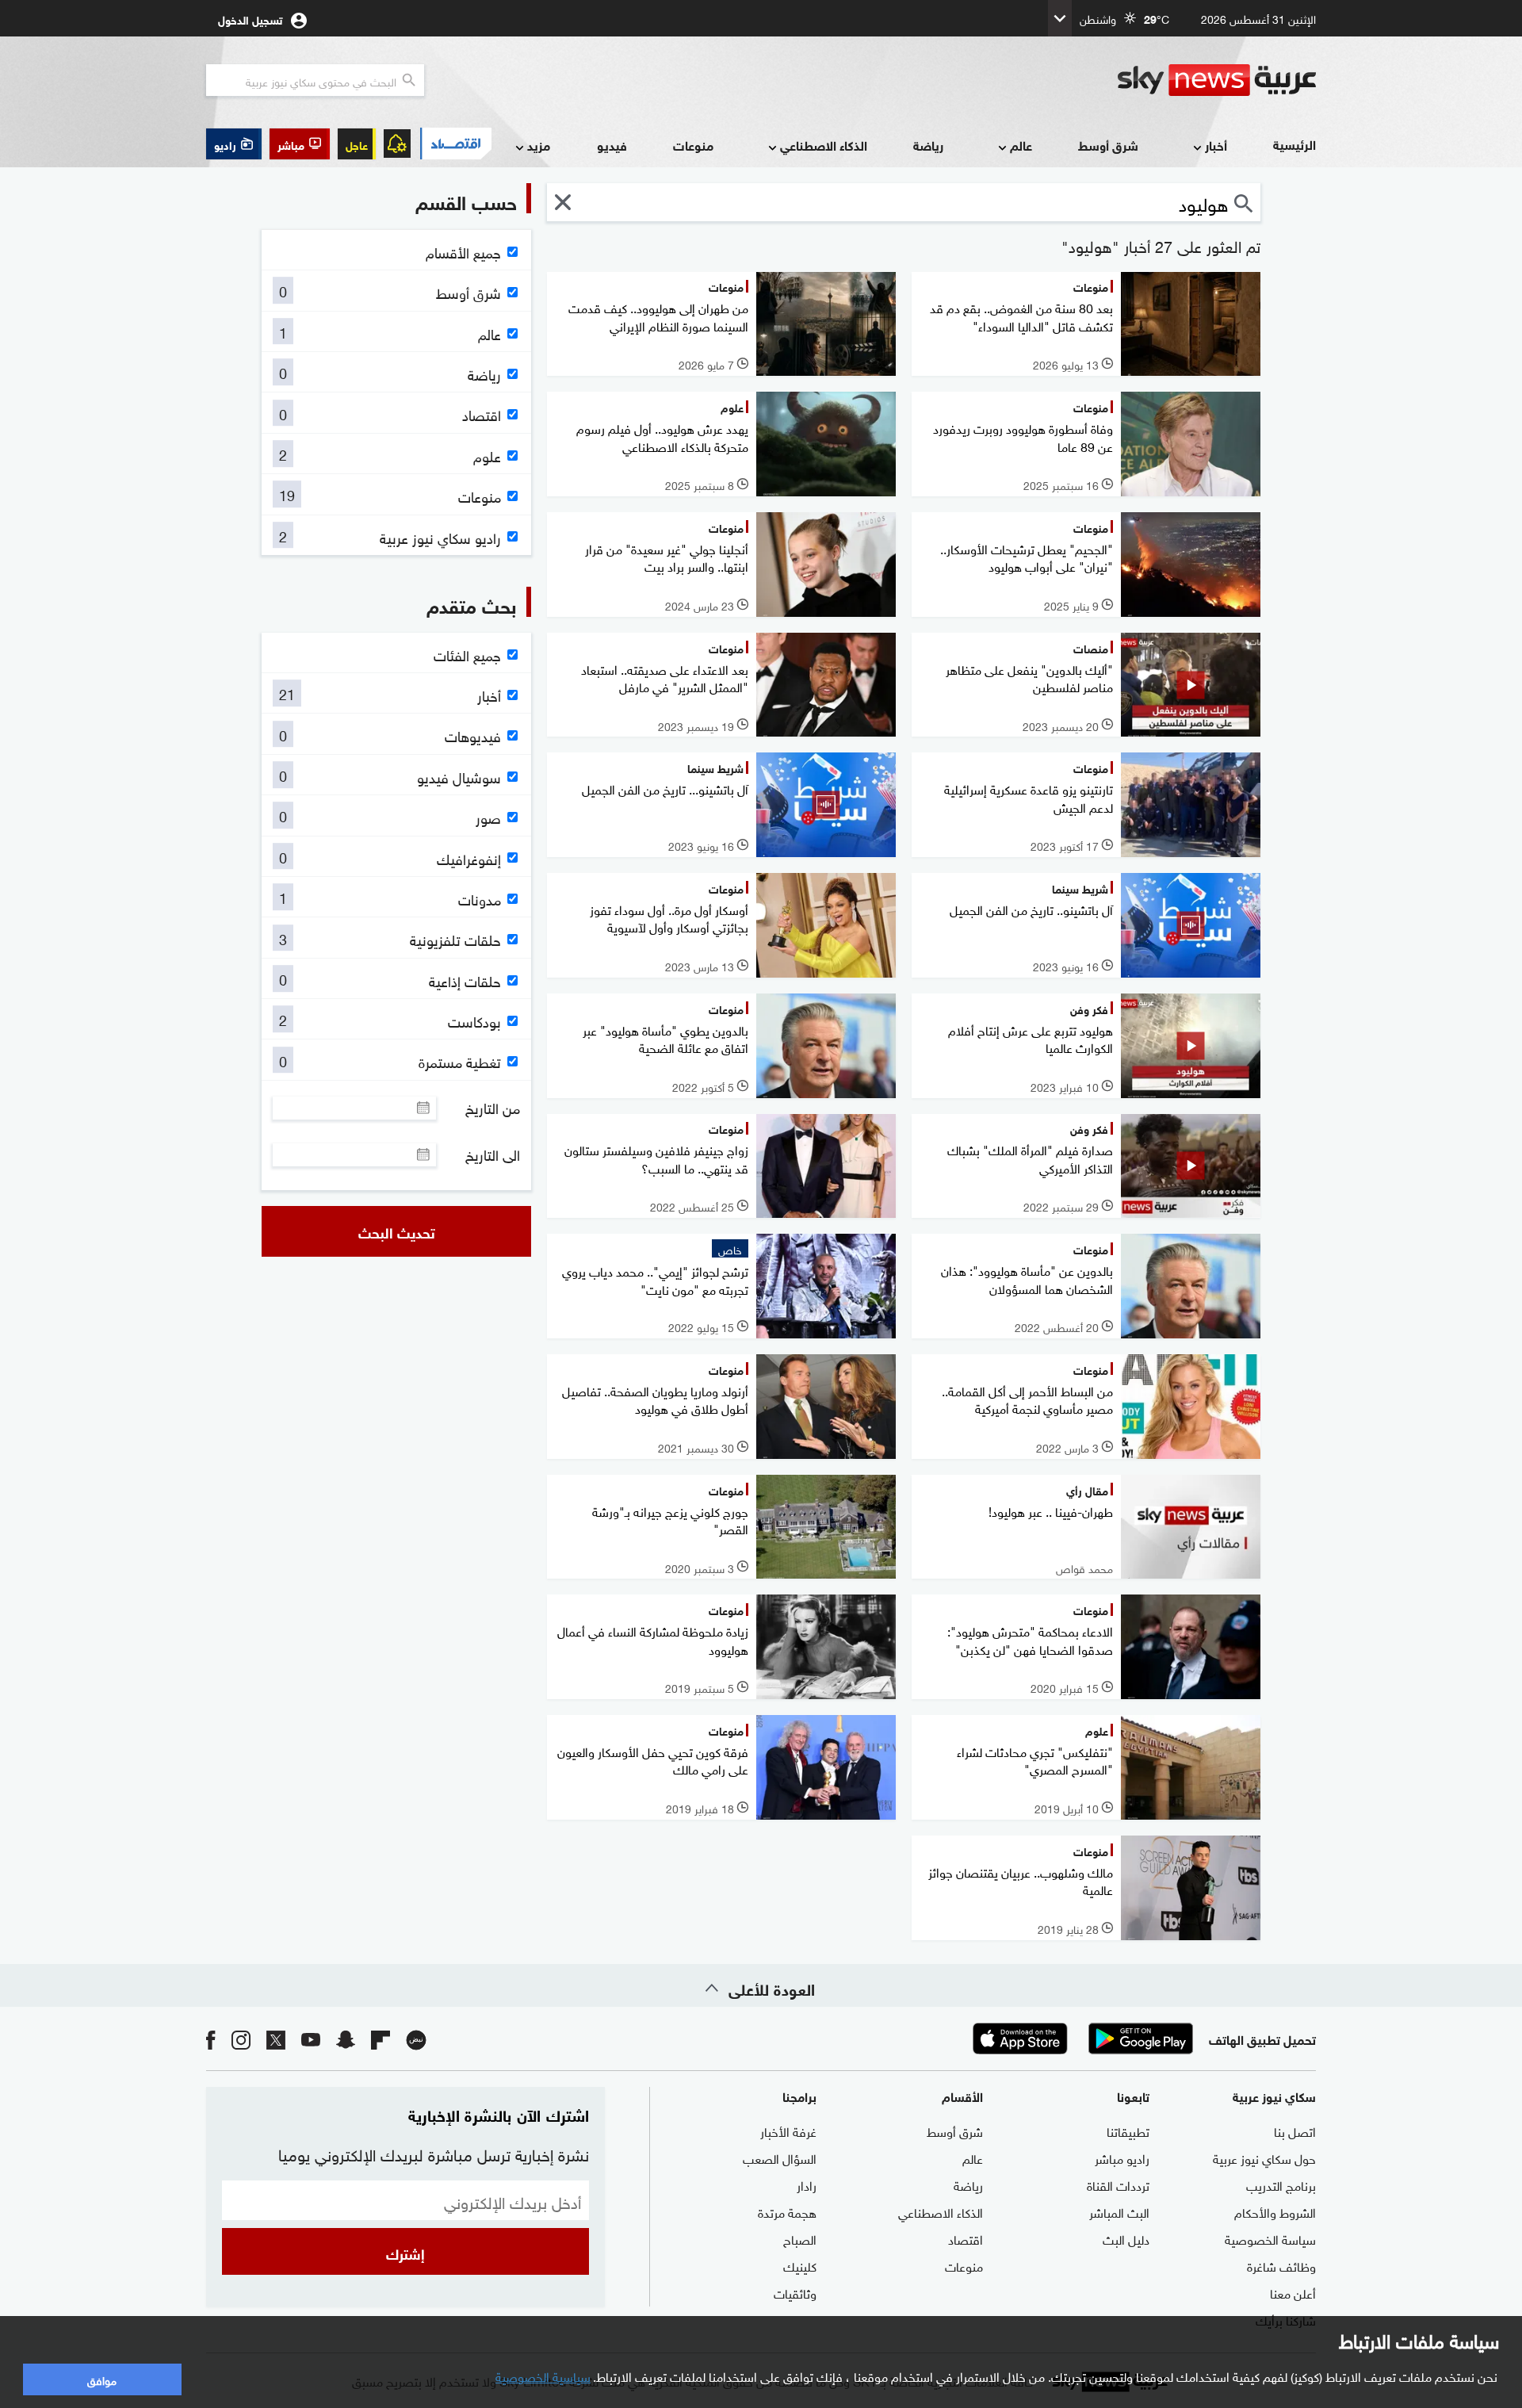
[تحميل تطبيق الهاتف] (1080, 2039)
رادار (807, 2184)
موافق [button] (102, 2379)
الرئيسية (1294, 144)
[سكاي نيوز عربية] (1217, 80)
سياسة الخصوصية (1270, 2238)
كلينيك (800, 2265)
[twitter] (276, 2039)
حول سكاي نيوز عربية (1264, 2157)
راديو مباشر (1122, 2157)
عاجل (357, 144)
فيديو (612, 145)
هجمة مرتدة (787, 2211)
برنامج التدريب (1281, 2184)
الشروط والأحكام (1275, 2211)
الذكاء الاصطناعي (824, 145)
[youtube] (311, 2039)
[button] (300, 144)
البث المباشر (1119, 2211)
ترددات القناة (1118, 2184)
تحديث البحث (397, 1231)
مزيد (539, 145)
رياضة (928, 145)
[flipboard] (380, 2039)
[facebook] (211, 2039)
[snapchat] (346, 2039)
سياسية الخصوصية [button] (543, 2375)
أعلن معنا (1293, 2292)
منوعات (693, 145)
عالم (1021, 145)
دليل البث (1126, 2238)
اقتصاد (966, 2238)
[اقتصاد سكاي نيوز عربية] (455, 144)
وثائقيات (795, 2292)
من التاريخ (493, 1108)
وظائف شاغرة (1281, 2265)
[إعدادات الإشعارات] (397, 144)
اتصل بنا (1295, 2130)
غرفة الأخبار (788, 2130)
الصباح (800, 2238)
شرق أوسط (1108, 145)
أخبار (1216, 145)
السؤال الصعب (780, 2157)
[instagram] (241, 2039)
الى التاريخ (493, 1154)
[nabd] (416, 2039)
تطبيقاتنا (1128, 2130)
